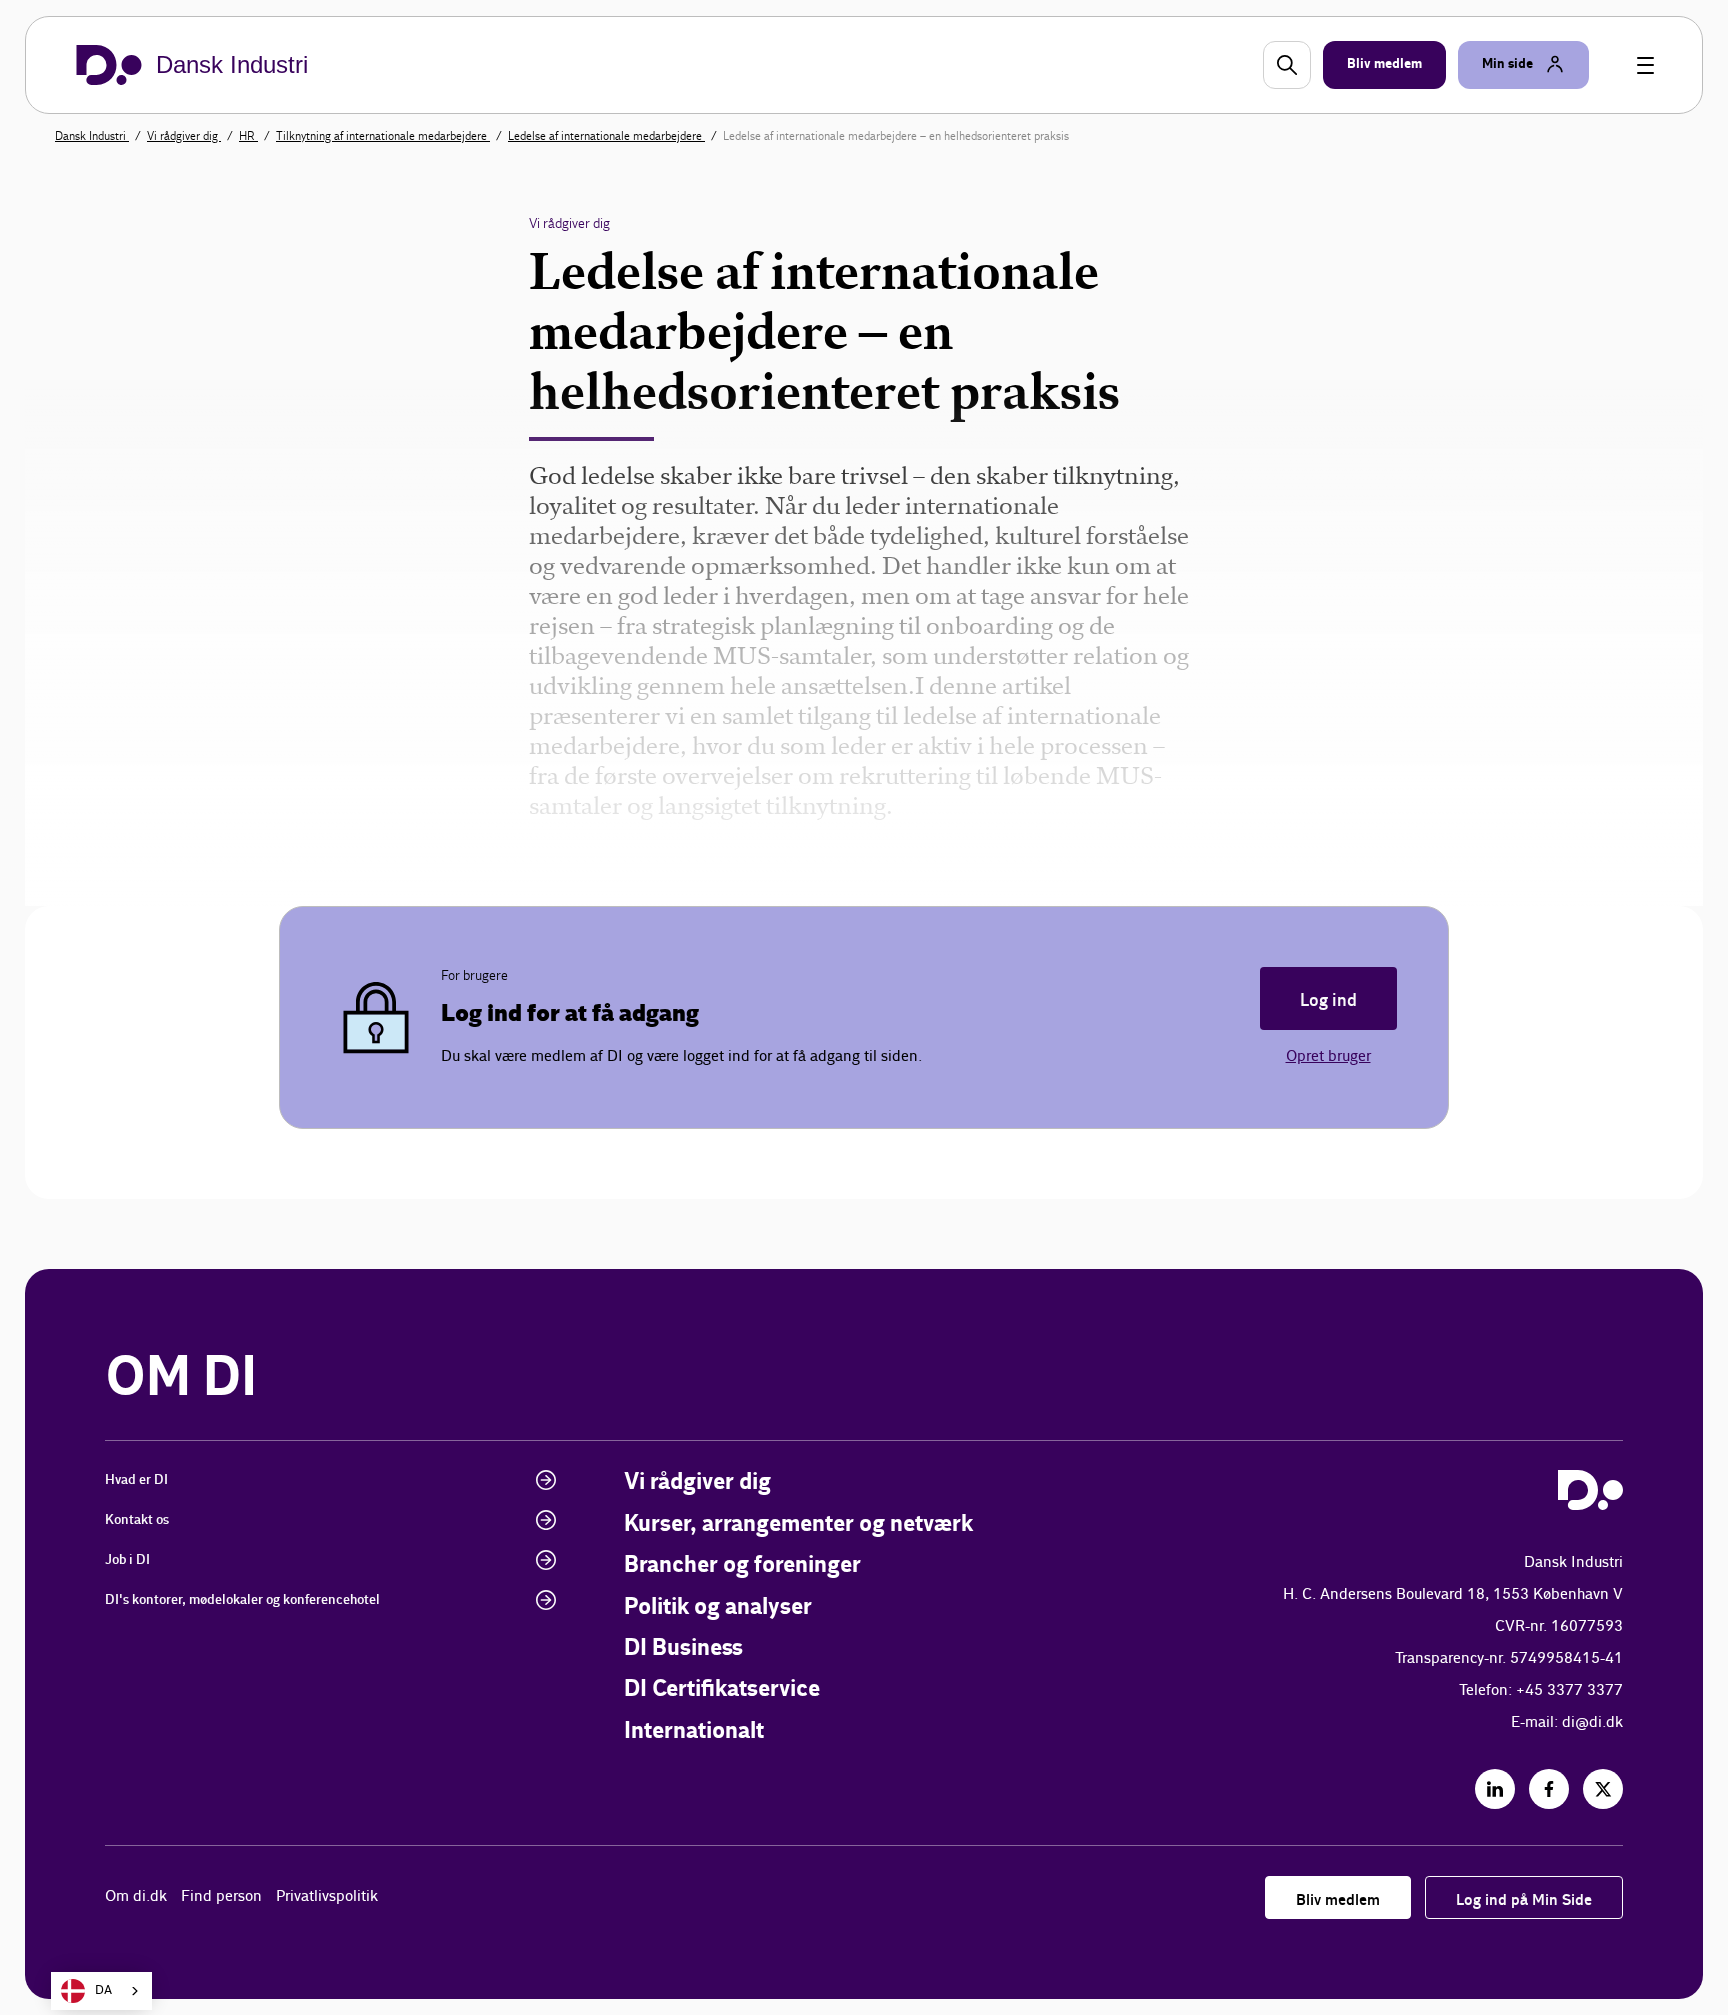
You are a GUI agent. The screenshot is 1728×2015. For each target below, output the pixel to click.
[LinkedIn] (1495, 1789)
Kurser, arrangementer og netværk (798, 1524)
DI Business (683, 1648)
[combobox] (101, 1991)
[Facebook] (1549, 1789)
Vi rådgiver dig (184, 136)
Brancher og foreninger (742, 1565)
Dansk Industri (92, 136)
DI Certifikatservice (722, 1689)
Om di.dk (136, 1896)
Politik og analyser (718, 1607)
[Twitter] (1603, 1789)
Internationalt (694, 1731)
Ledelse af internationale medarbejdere (606, 136)
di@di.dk (1592, 1722)
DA (103, 1990)
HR (248, 136)
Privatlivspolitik (327, 1896)
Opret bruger (1328, 1056)
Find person (221, 1896)
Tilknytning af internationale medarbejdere (383, 136)
